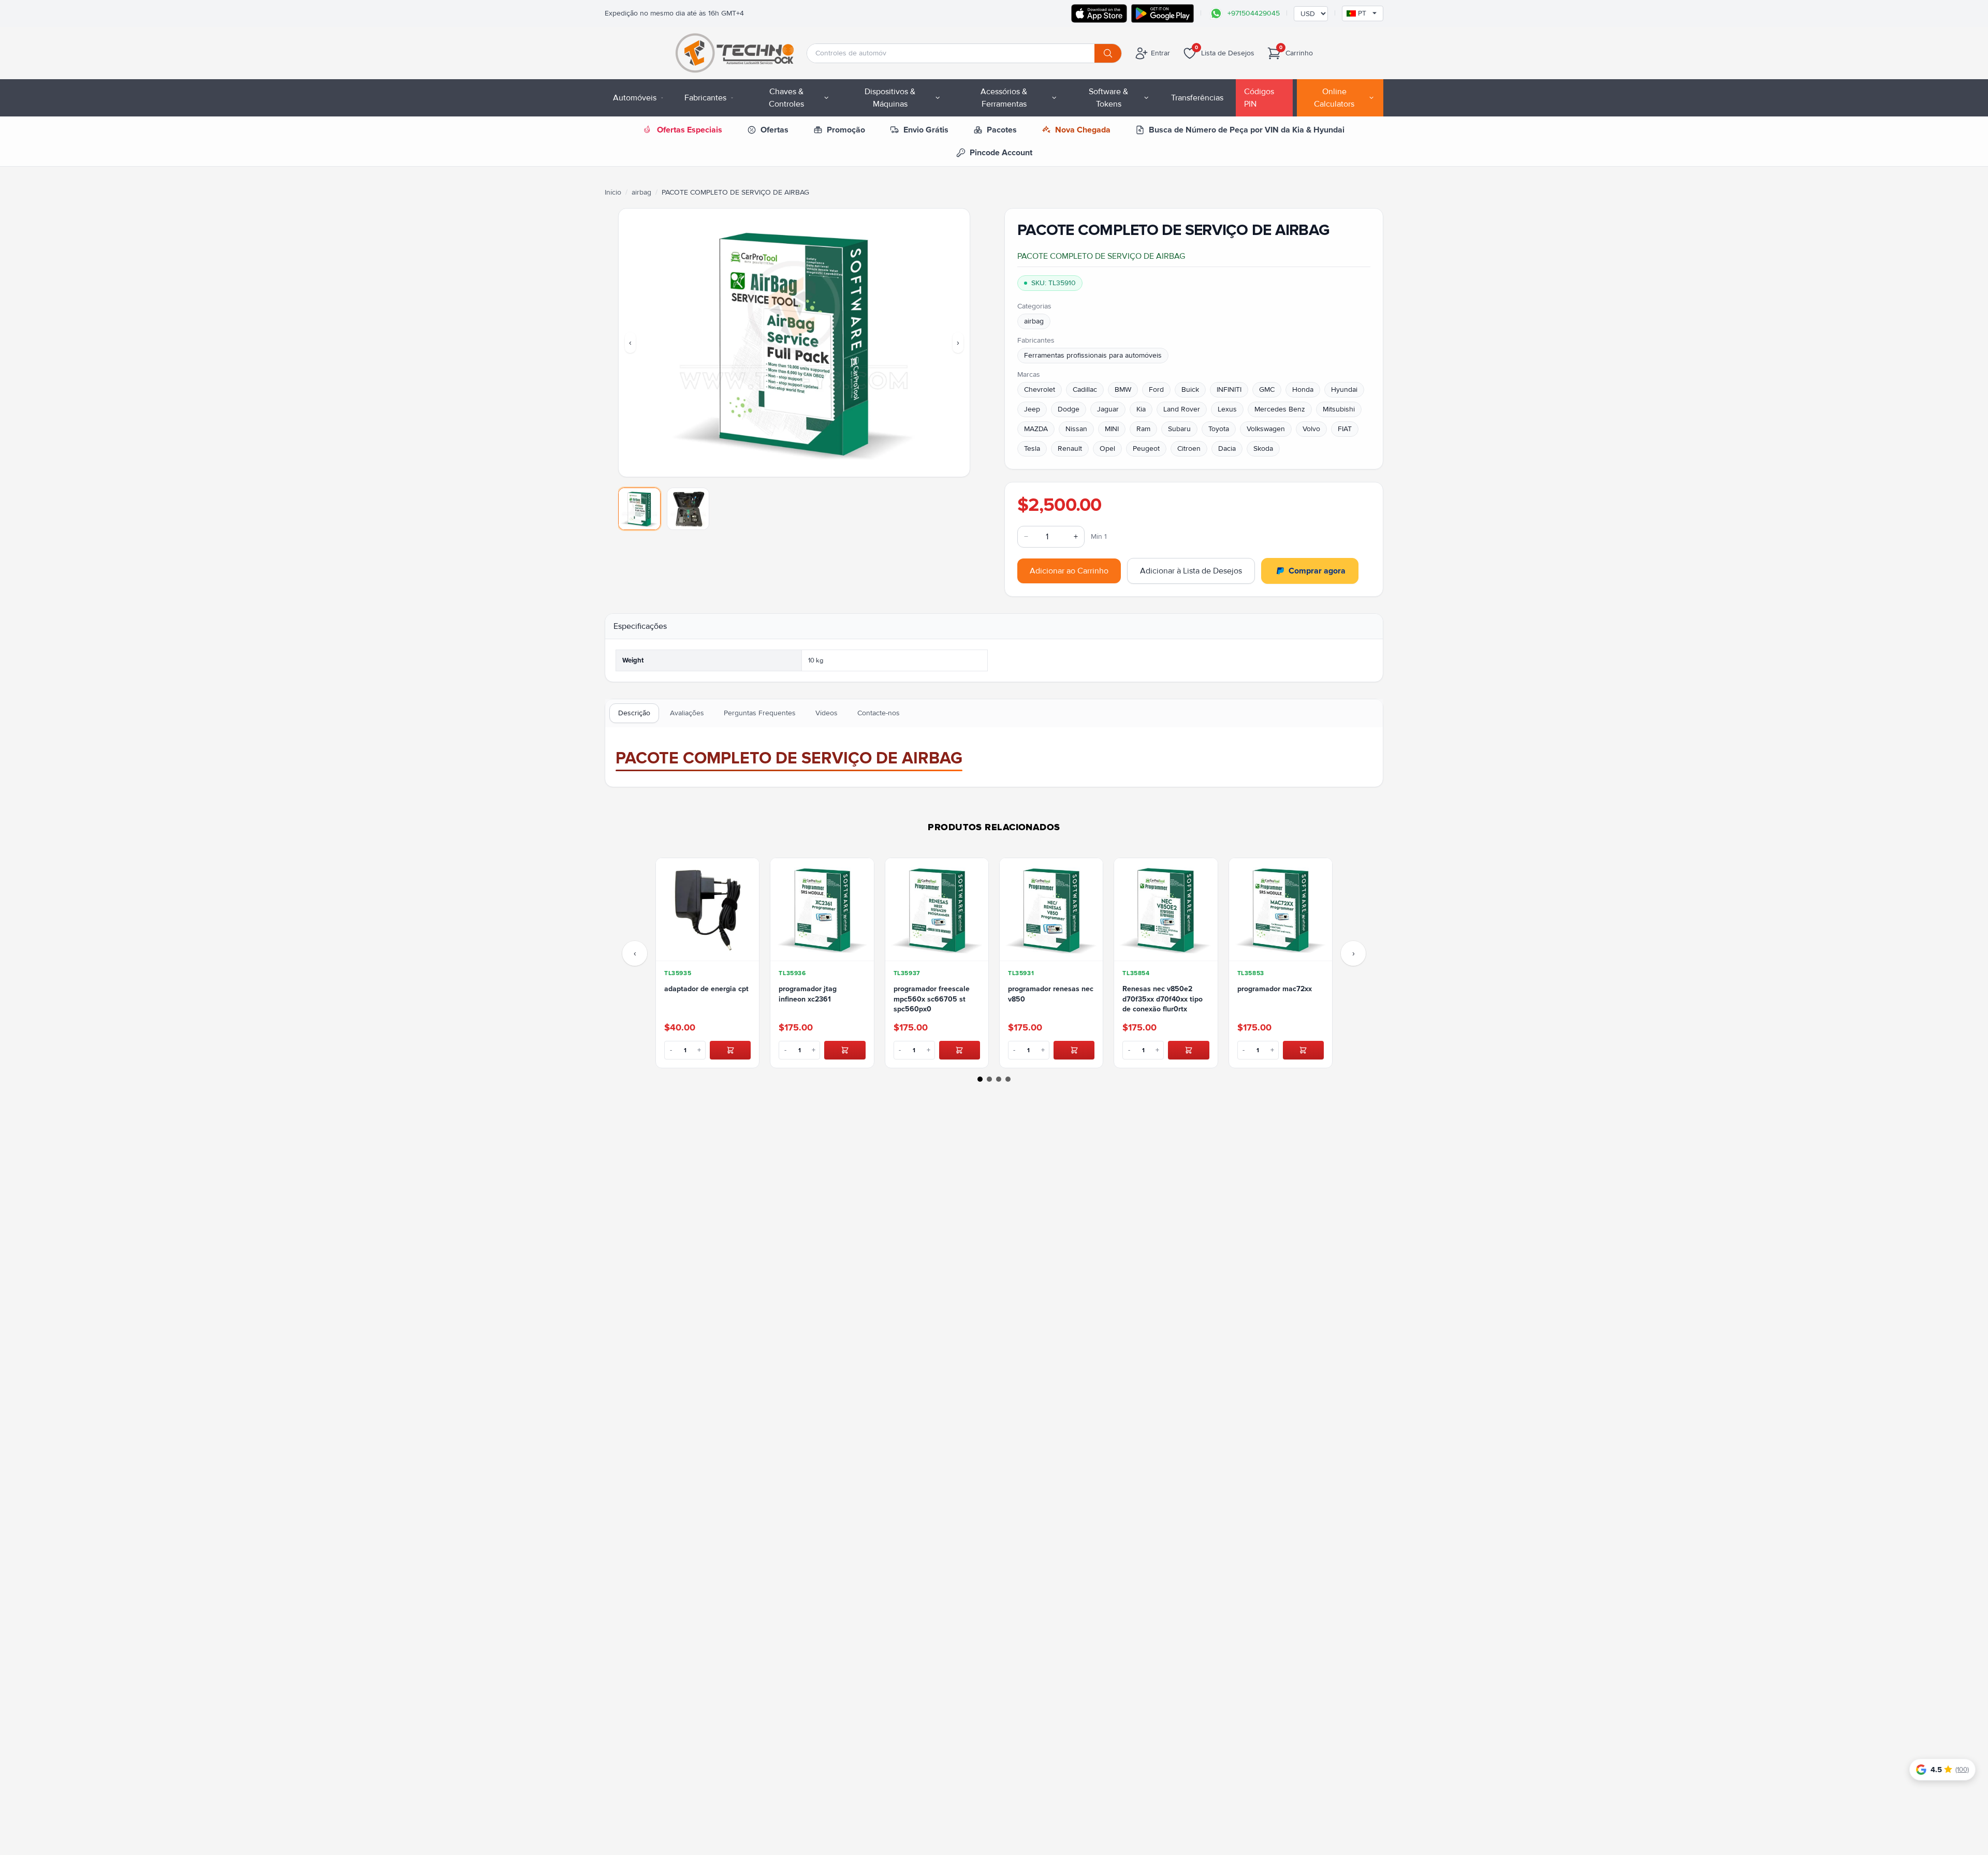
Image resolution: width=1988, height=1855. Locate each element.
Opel (1107, 448)
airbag (641, 192)
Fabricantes (705, 98)
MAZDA (1036, 429)
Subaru (1179, 429)
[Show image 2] (688, 509)
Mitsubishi (1339, 409)
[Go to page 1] (980, 1079)
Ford (1156, 389)
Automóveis (635, 98)
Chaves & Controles (786, 98)
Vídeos (827, 713)
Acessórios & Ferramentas (1004, 98)
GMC (1267, 389)
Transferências (1197, 98)
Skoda (1263, 448)
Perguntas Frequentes (760, 713)
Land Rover (1182, 409)
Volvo (1311, 429)
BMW (1123, 389)
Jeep (1032, 409)
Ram (1143, 429)
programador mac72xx (1275, 989)
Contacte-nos (879, 713)
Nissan (1076, 429)
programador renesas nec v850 (1051, 994)
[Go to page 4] (1008, 1079)
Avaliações (687, 713)
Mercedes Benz (1280, 409)
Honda (1303, 389)
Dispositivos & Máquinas (890, 98)
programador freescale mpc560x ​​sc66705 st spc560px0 (932, 999)
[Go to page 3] (999, 1079)
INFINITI (1229, 389)
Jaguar (1108, 409)
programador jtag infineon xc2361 (808, 994)
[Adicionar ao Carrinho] (730, 1050)
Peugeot (1146, 448)
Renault (1070, 448)
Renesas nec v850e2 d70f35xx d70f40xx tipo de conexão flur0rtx (1163, 999)
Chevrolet (1040, 389)
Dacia (1227, 448)
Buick (1190, 389)
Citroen (1189, 448)
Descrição (634, 713)
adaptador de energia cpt (706, 989)
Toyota (1219, 429)
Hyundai (1344, 389)
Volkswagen (1266, 429)
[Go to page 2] (989, 1079)
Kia (1141, 409)
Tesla (1032, 448)
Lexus (1227, 409)
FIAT (1345, 429)
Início (613, 192)
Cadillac (1085, 389)
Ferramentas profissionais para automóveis (1093, 355)
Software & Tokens (1108, 98)
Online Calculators (1334, 98)
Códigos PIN (1259, 98)
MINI (1112, 429)
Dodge (1069, 409)
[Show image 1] (639, 509)
